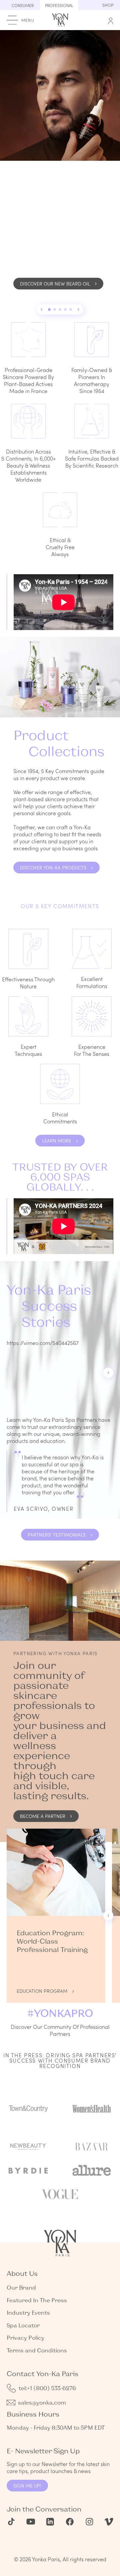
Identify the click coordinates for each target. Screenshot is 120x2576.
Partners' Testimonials (57, 1535)
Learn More (57, 1141)
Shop (108, 5)
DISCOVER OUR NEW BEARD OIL (55, 284)
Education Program (42, 1991)
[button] (42, 310)
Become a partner (43, 1816)
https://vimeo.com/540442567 (43, 1343)
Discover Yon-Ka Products (53, 868)
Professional (59, 5)
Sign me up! (27, 2486)
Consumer (23, 5)
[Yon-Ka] (60, 19)
